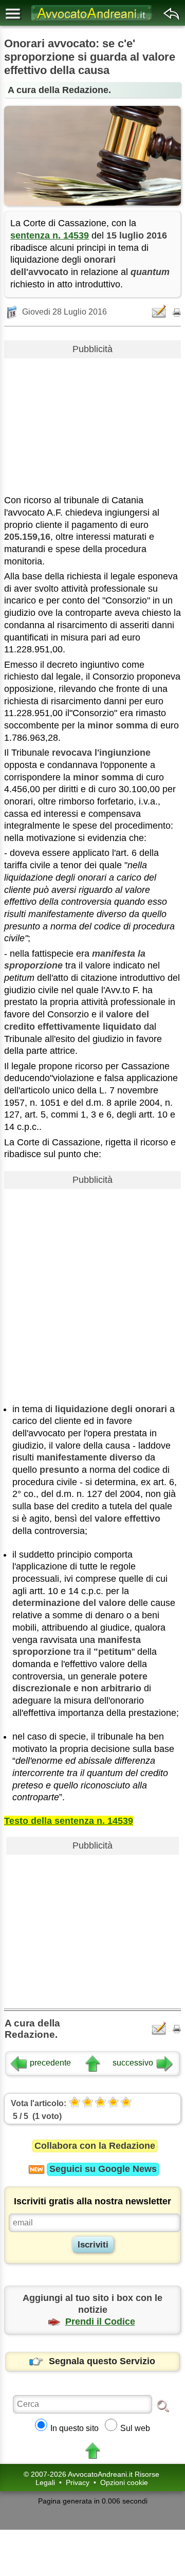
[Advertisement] (92, 423)
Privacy (78, 2482)
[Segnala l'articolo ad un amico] (160, 312)
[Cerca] (163, 2405)
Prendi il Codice (100, 2322)
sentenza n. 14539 (50, 235)
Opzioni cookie (124, 2482)
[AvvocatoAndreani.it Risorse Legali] (92, 21)
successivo (133, 2063)
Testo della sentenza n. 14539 (69, 1821)
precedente (50, 2063)
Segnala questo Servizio (102, 2361)
